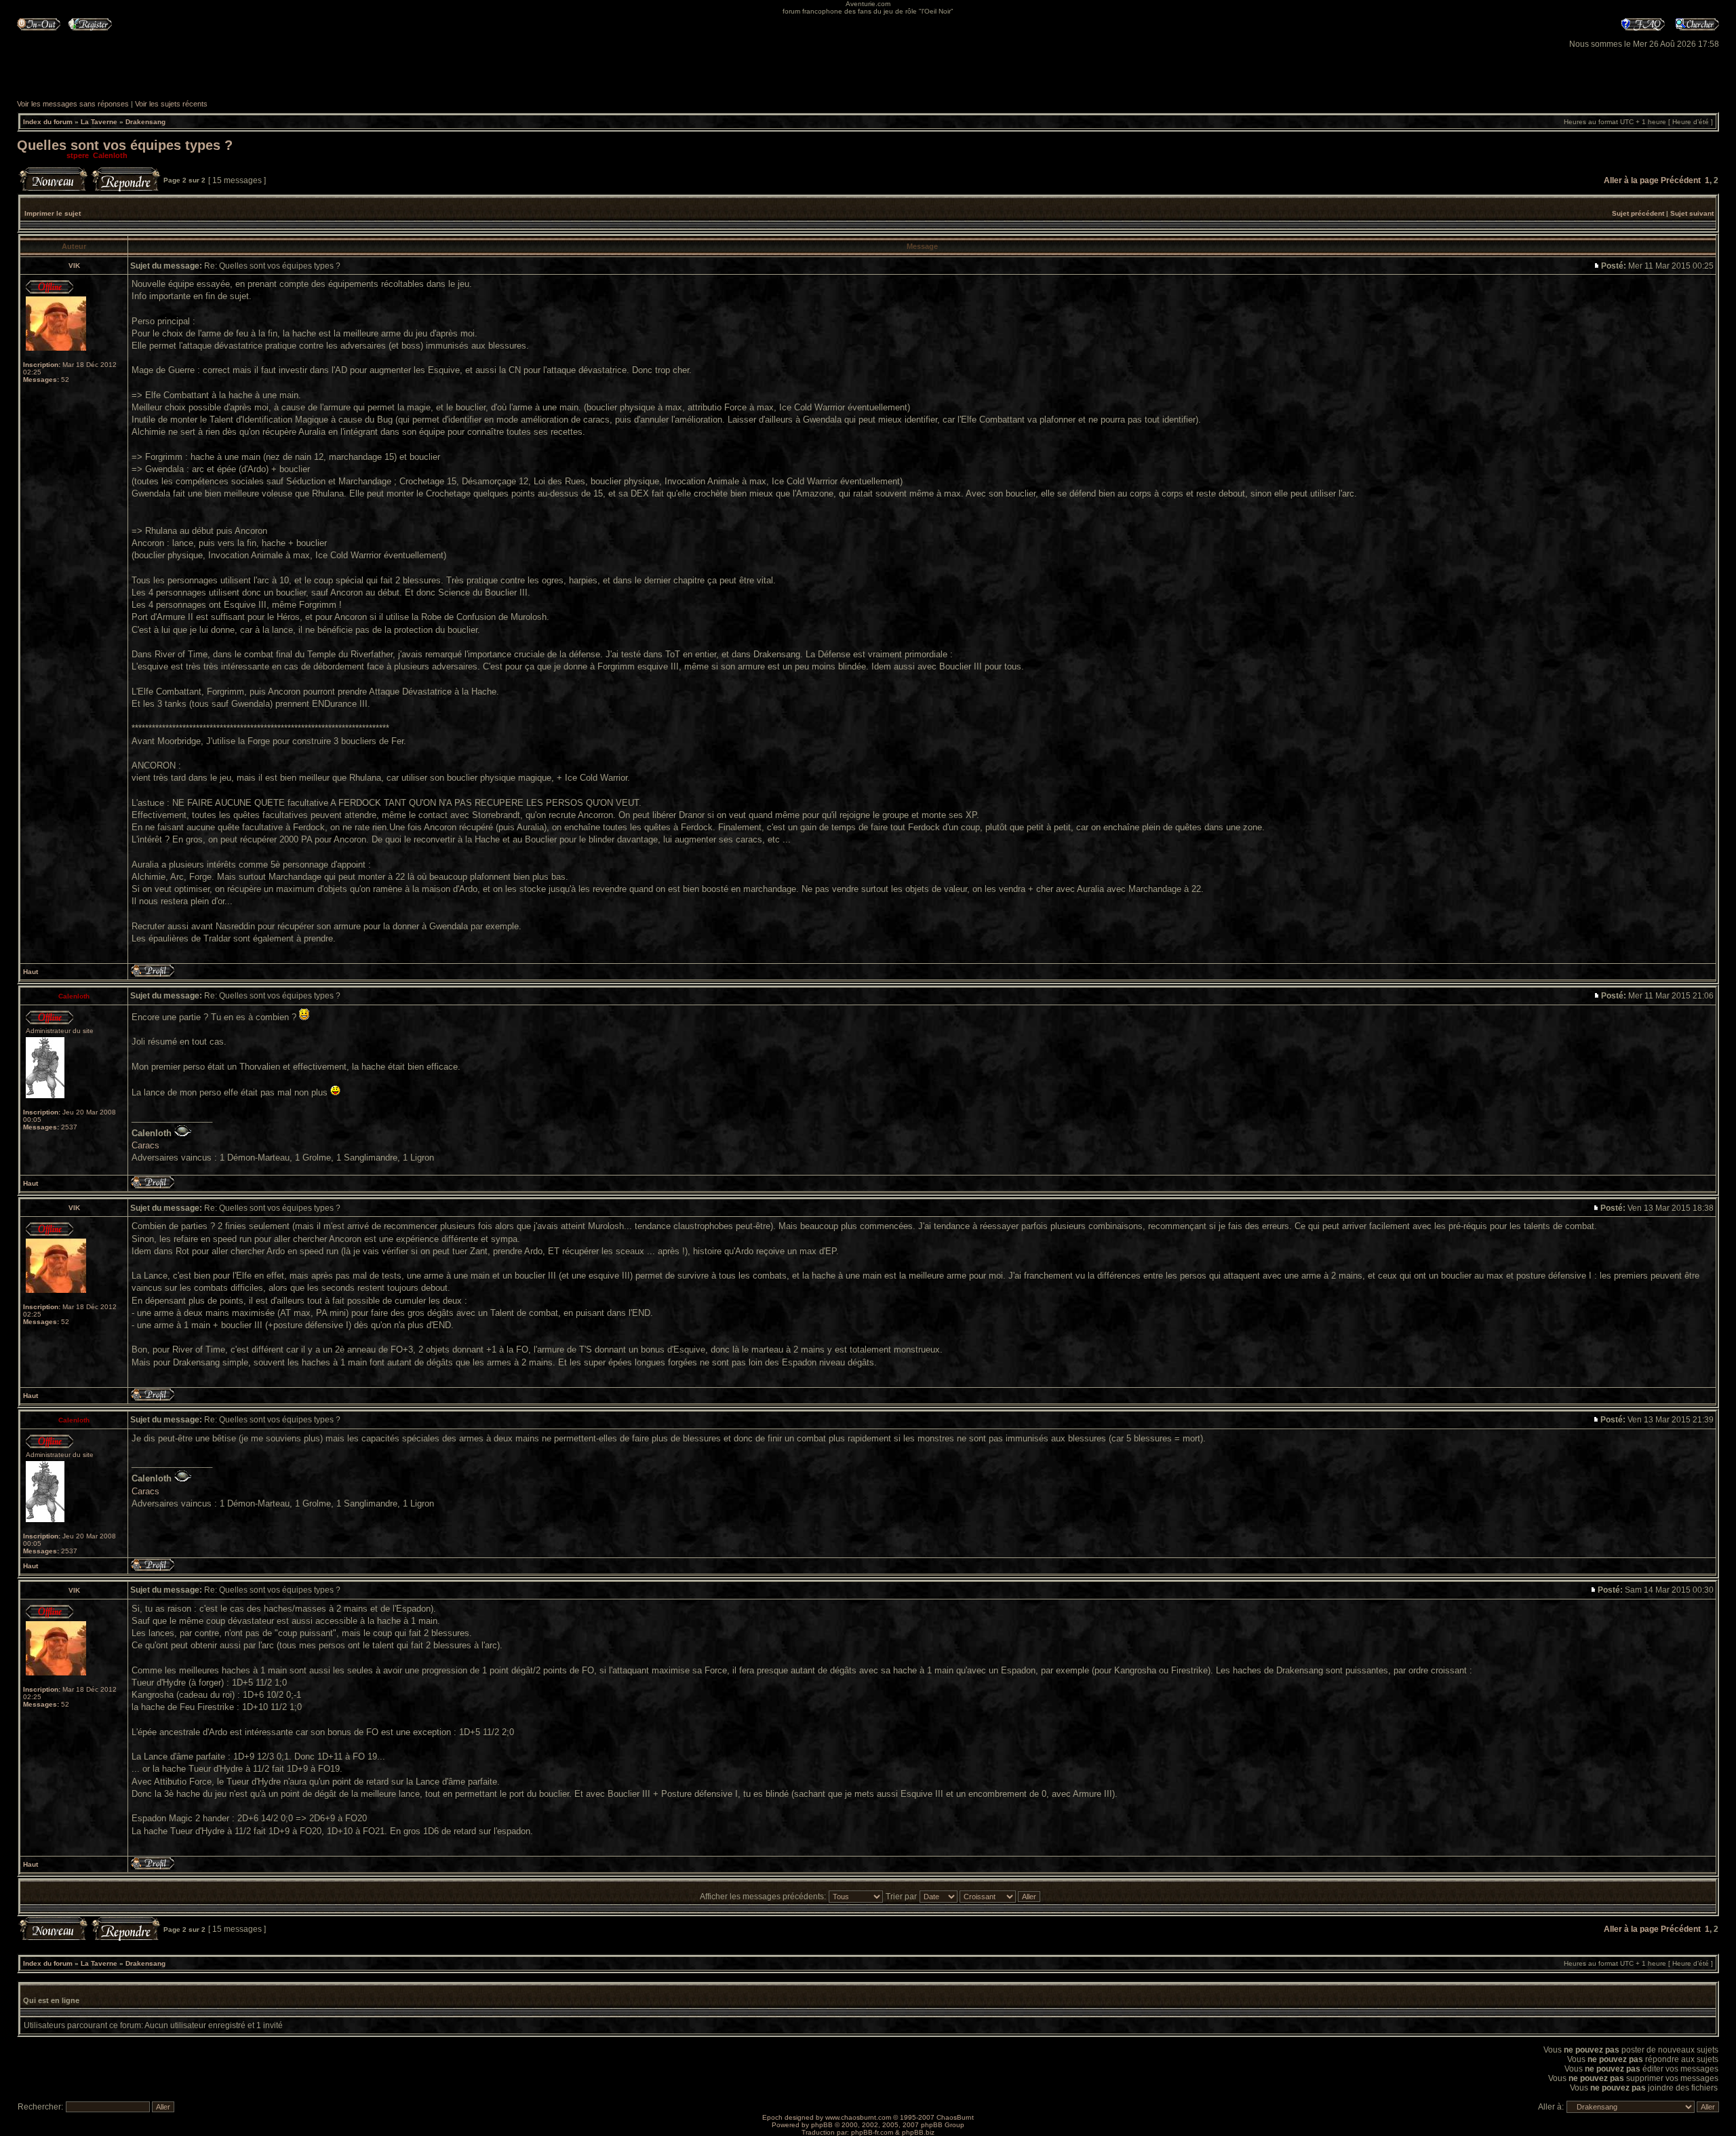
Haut (31, 972)
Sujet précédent (1638, 213)
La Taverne (99, 122)
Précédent (1681, 180)
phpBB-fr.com (872, 2132)
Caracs (145, 1145)
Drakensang (145, 122)
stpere (78, 155)
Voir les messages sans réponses (73, 104)
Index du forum (48, 122)
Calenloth (110, 155)
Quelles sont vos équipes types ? (125, 145)
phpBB (822, 2125)
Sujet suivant (1692, 213)
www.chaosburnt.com (858, 2117)
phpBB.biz (918, 2132)
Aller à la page (1631, 180)
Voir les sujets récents (171, 104)
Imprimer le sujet (53, 213)
